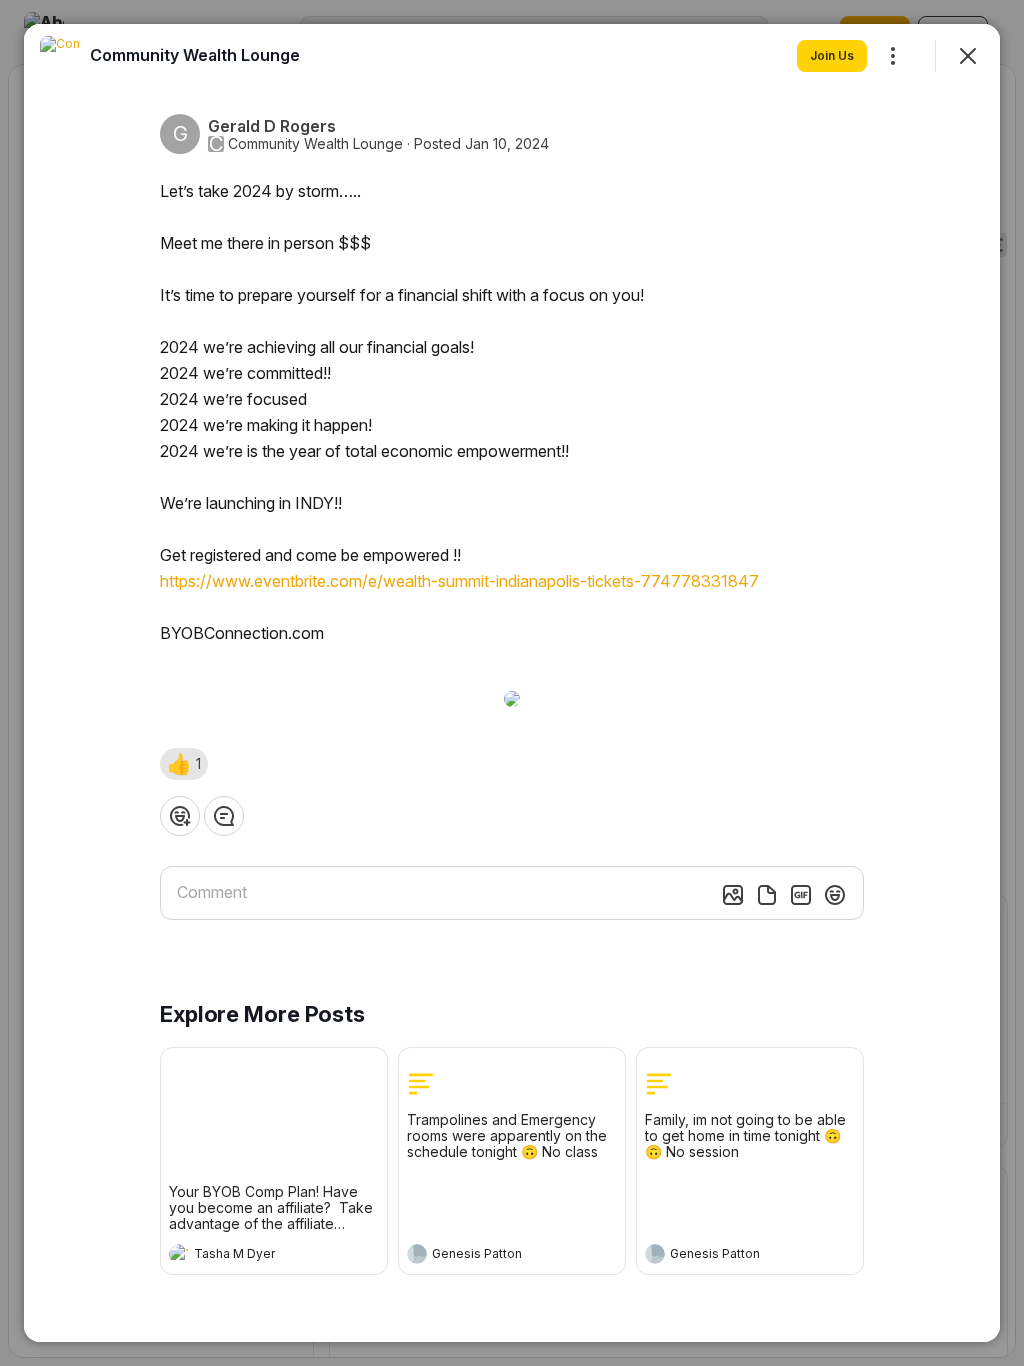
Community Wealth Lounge (315, 144)
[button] (184, 764)
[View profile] (179, 1254)
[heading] (254, 1256)
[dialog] (512, 683)
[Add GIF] (801, 895)
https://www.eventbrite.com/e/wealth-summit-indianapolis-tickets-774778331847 (459, 581)
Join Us (832, 55)
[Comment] (224, 816)
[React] (180, 816)
